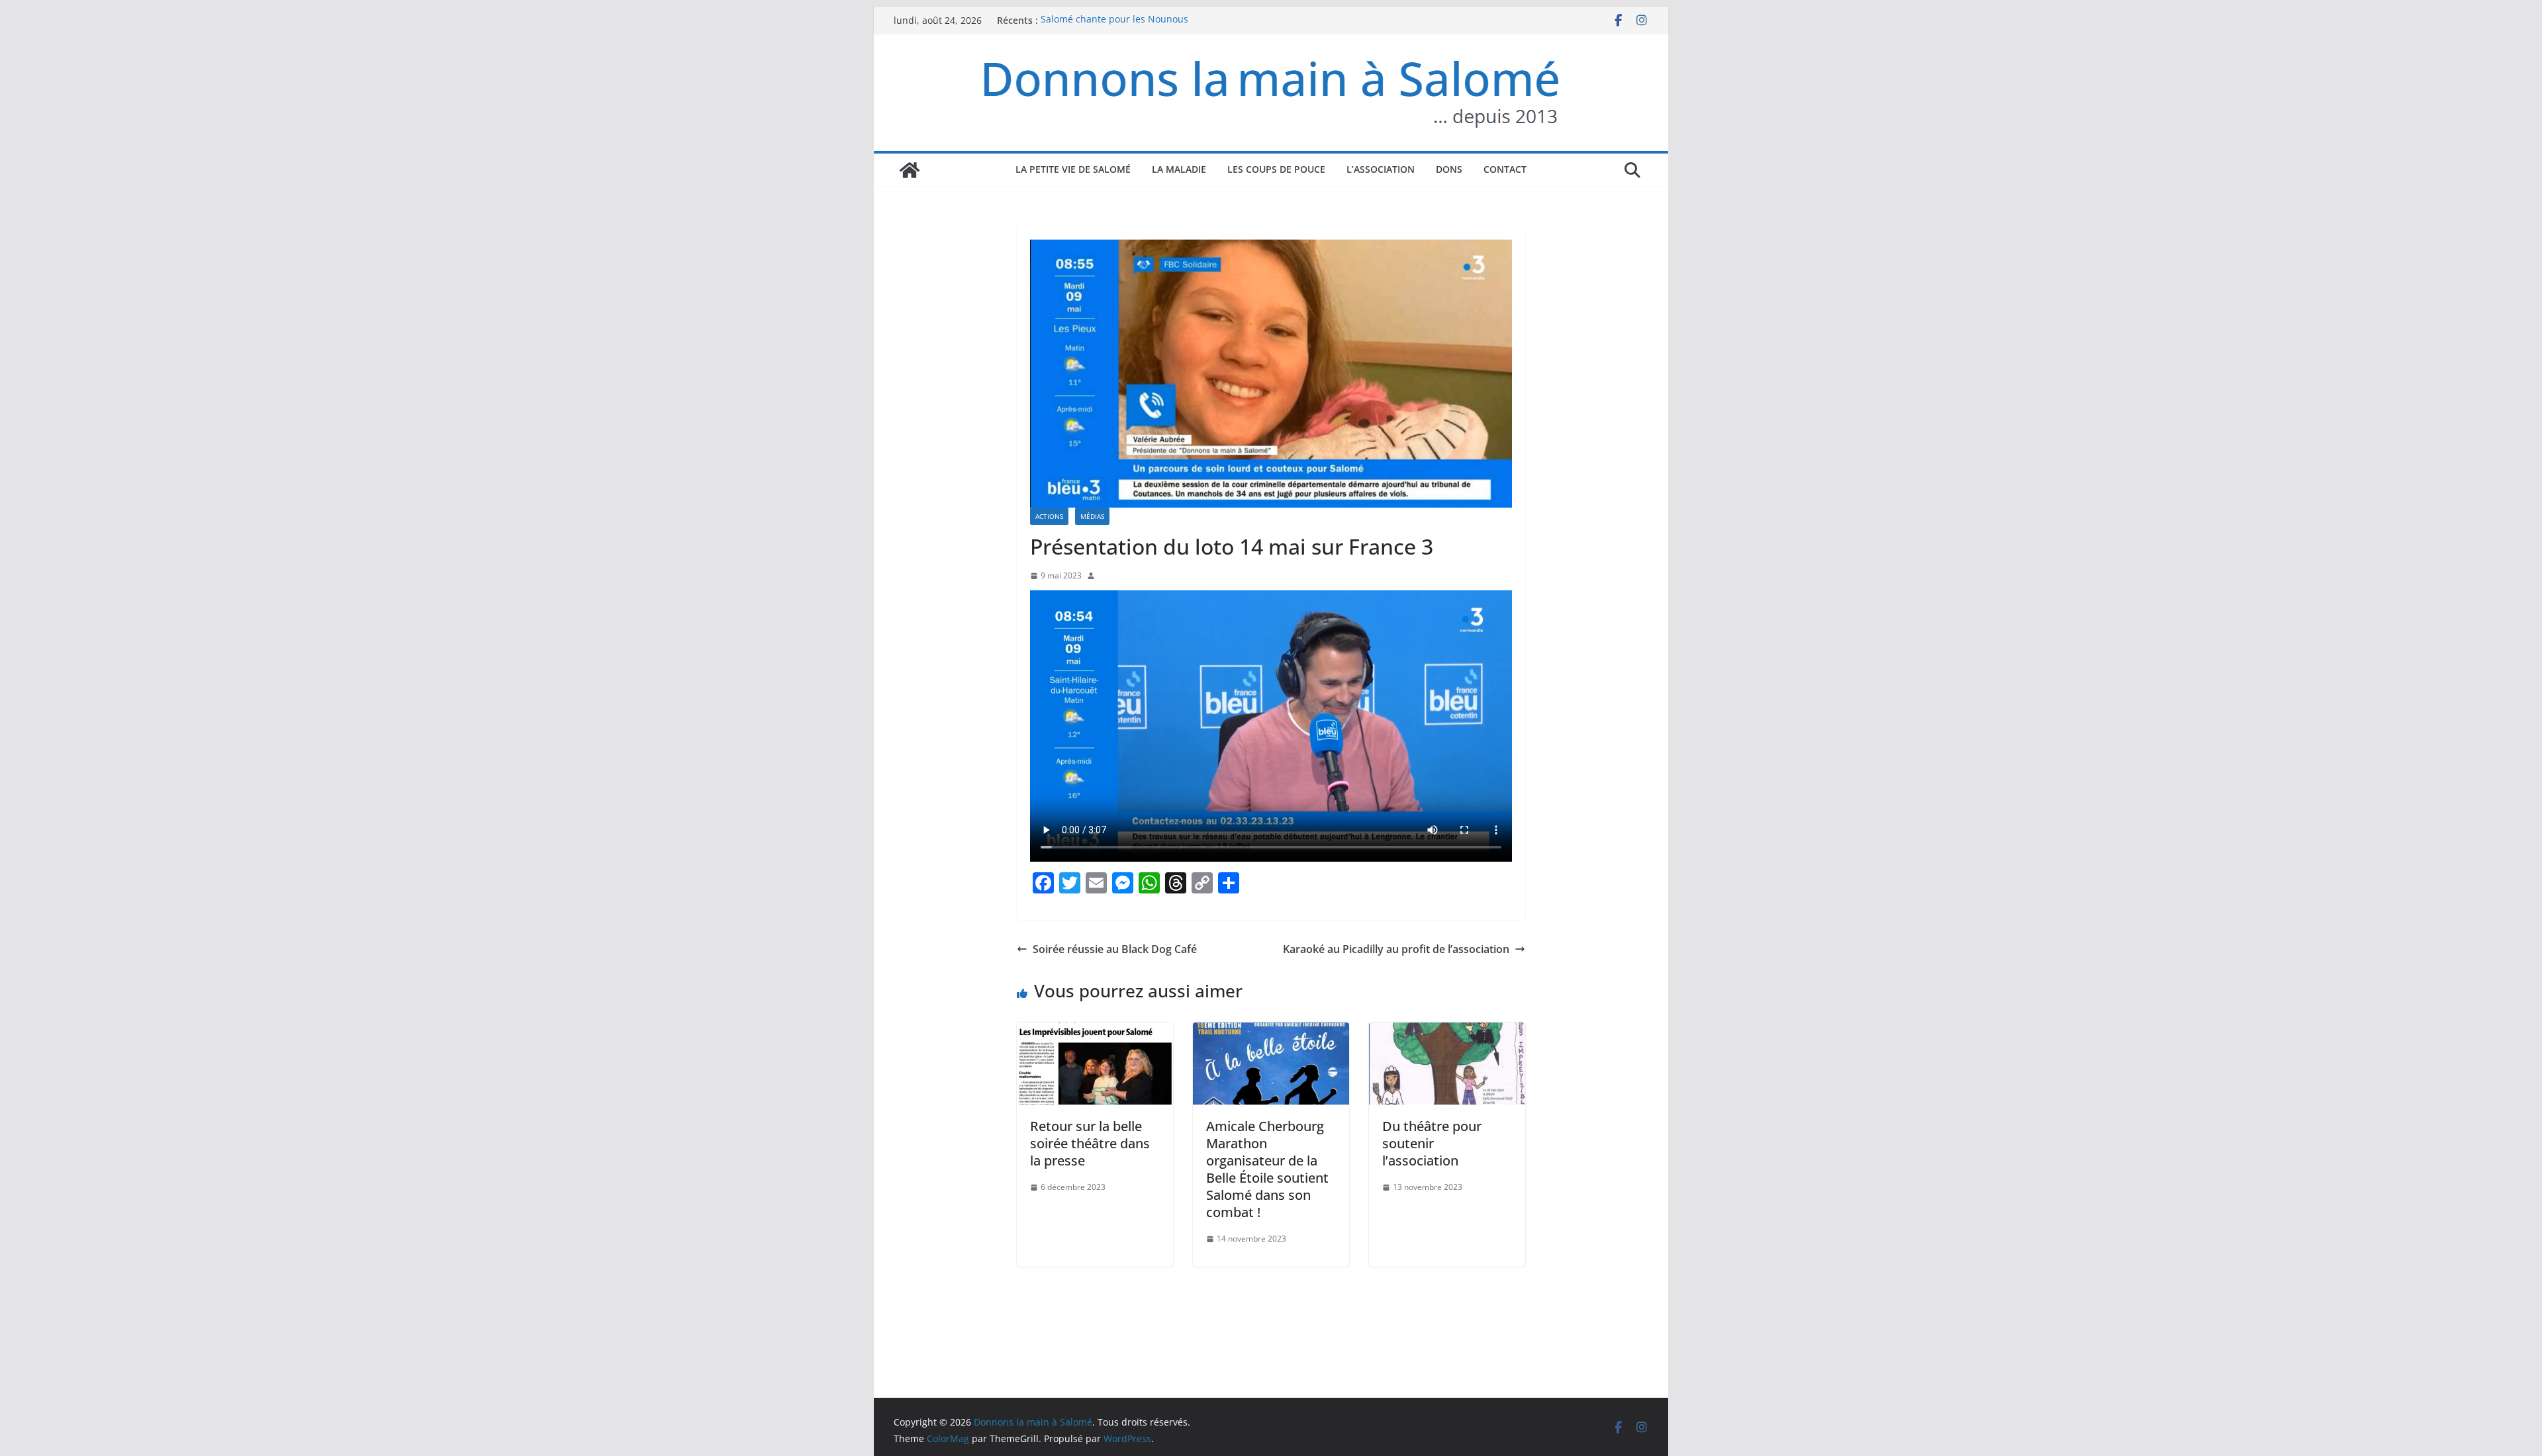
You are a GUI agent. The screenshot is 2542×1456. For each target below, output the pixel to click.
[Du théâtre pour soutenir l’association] (1447, 1032)
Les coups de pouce (1276, 169)
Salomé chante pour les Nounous (1114, 20)
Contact (1505, 169)
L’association (1381, 169)
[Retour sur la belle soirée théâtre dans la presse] (1095, 1032)
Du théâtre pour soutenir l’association (1432, 1143)
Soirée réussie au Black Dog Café (1115, 949)
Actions (1049, 516)
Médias (1092, 516)
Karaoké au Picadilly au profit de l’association (1396, 949)
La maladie (1179, 169)
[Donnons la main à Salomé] (910, 170)
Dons (1449, 169)
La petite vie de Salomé (1073, 169)
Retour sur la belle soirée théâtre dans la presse (1090, 1143)
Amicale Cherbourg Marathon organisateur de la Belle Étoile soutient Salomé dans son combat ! (1267, 1169)
